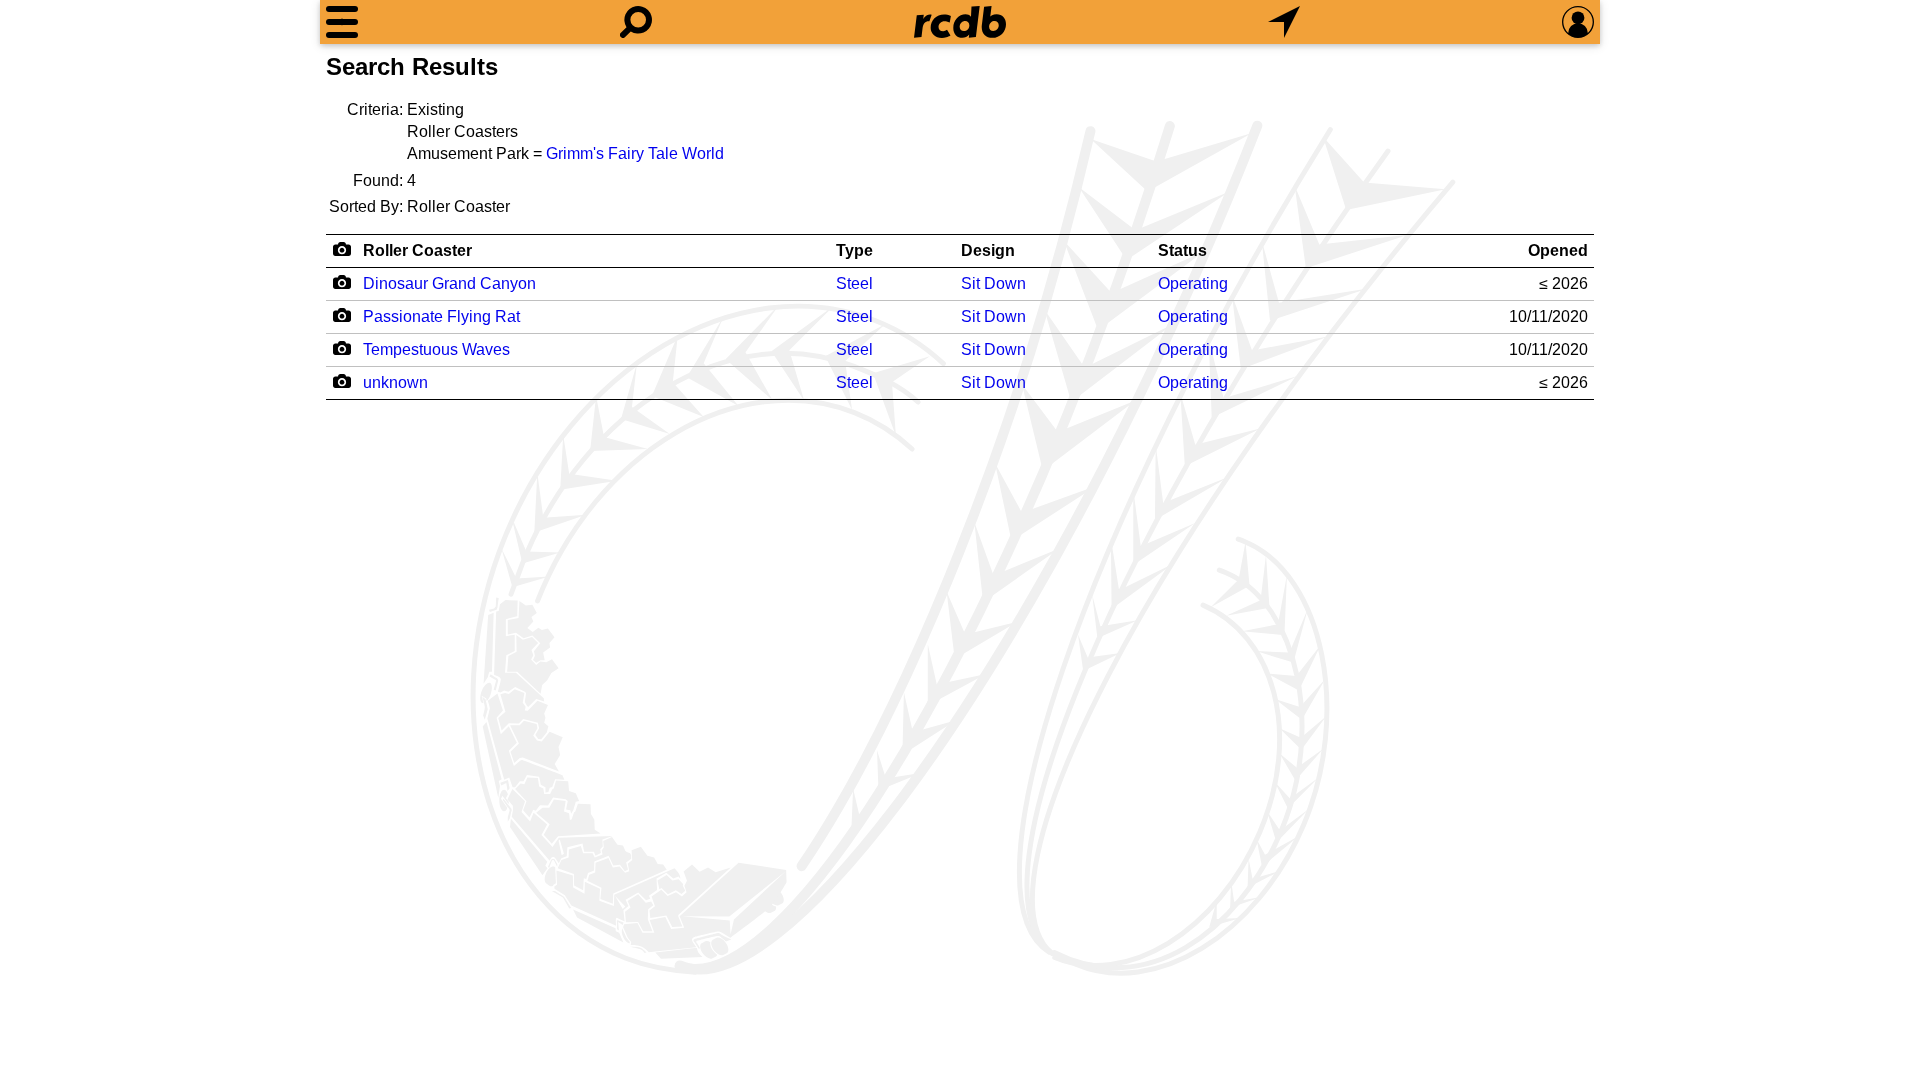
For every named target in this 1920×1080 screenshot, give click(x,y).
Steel (854, 283)
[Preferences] (1578, 22)
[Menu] (342, 22)
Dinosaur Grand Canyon (449, 283)
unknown (395, 382)
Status (1182, 250)
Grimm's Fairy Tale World (635, 153)
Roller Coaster (417, 250)
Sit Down (993, 283)
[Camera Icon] (341, 282)
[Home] (960, 22)
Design (988, 250)
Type (854, 250)
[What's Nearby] (1284, 22)
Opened (1558, 250)
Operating (1193, 283)
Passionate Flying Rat (441, 316)
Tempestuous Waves (436, 349)
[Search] (636, 22)
